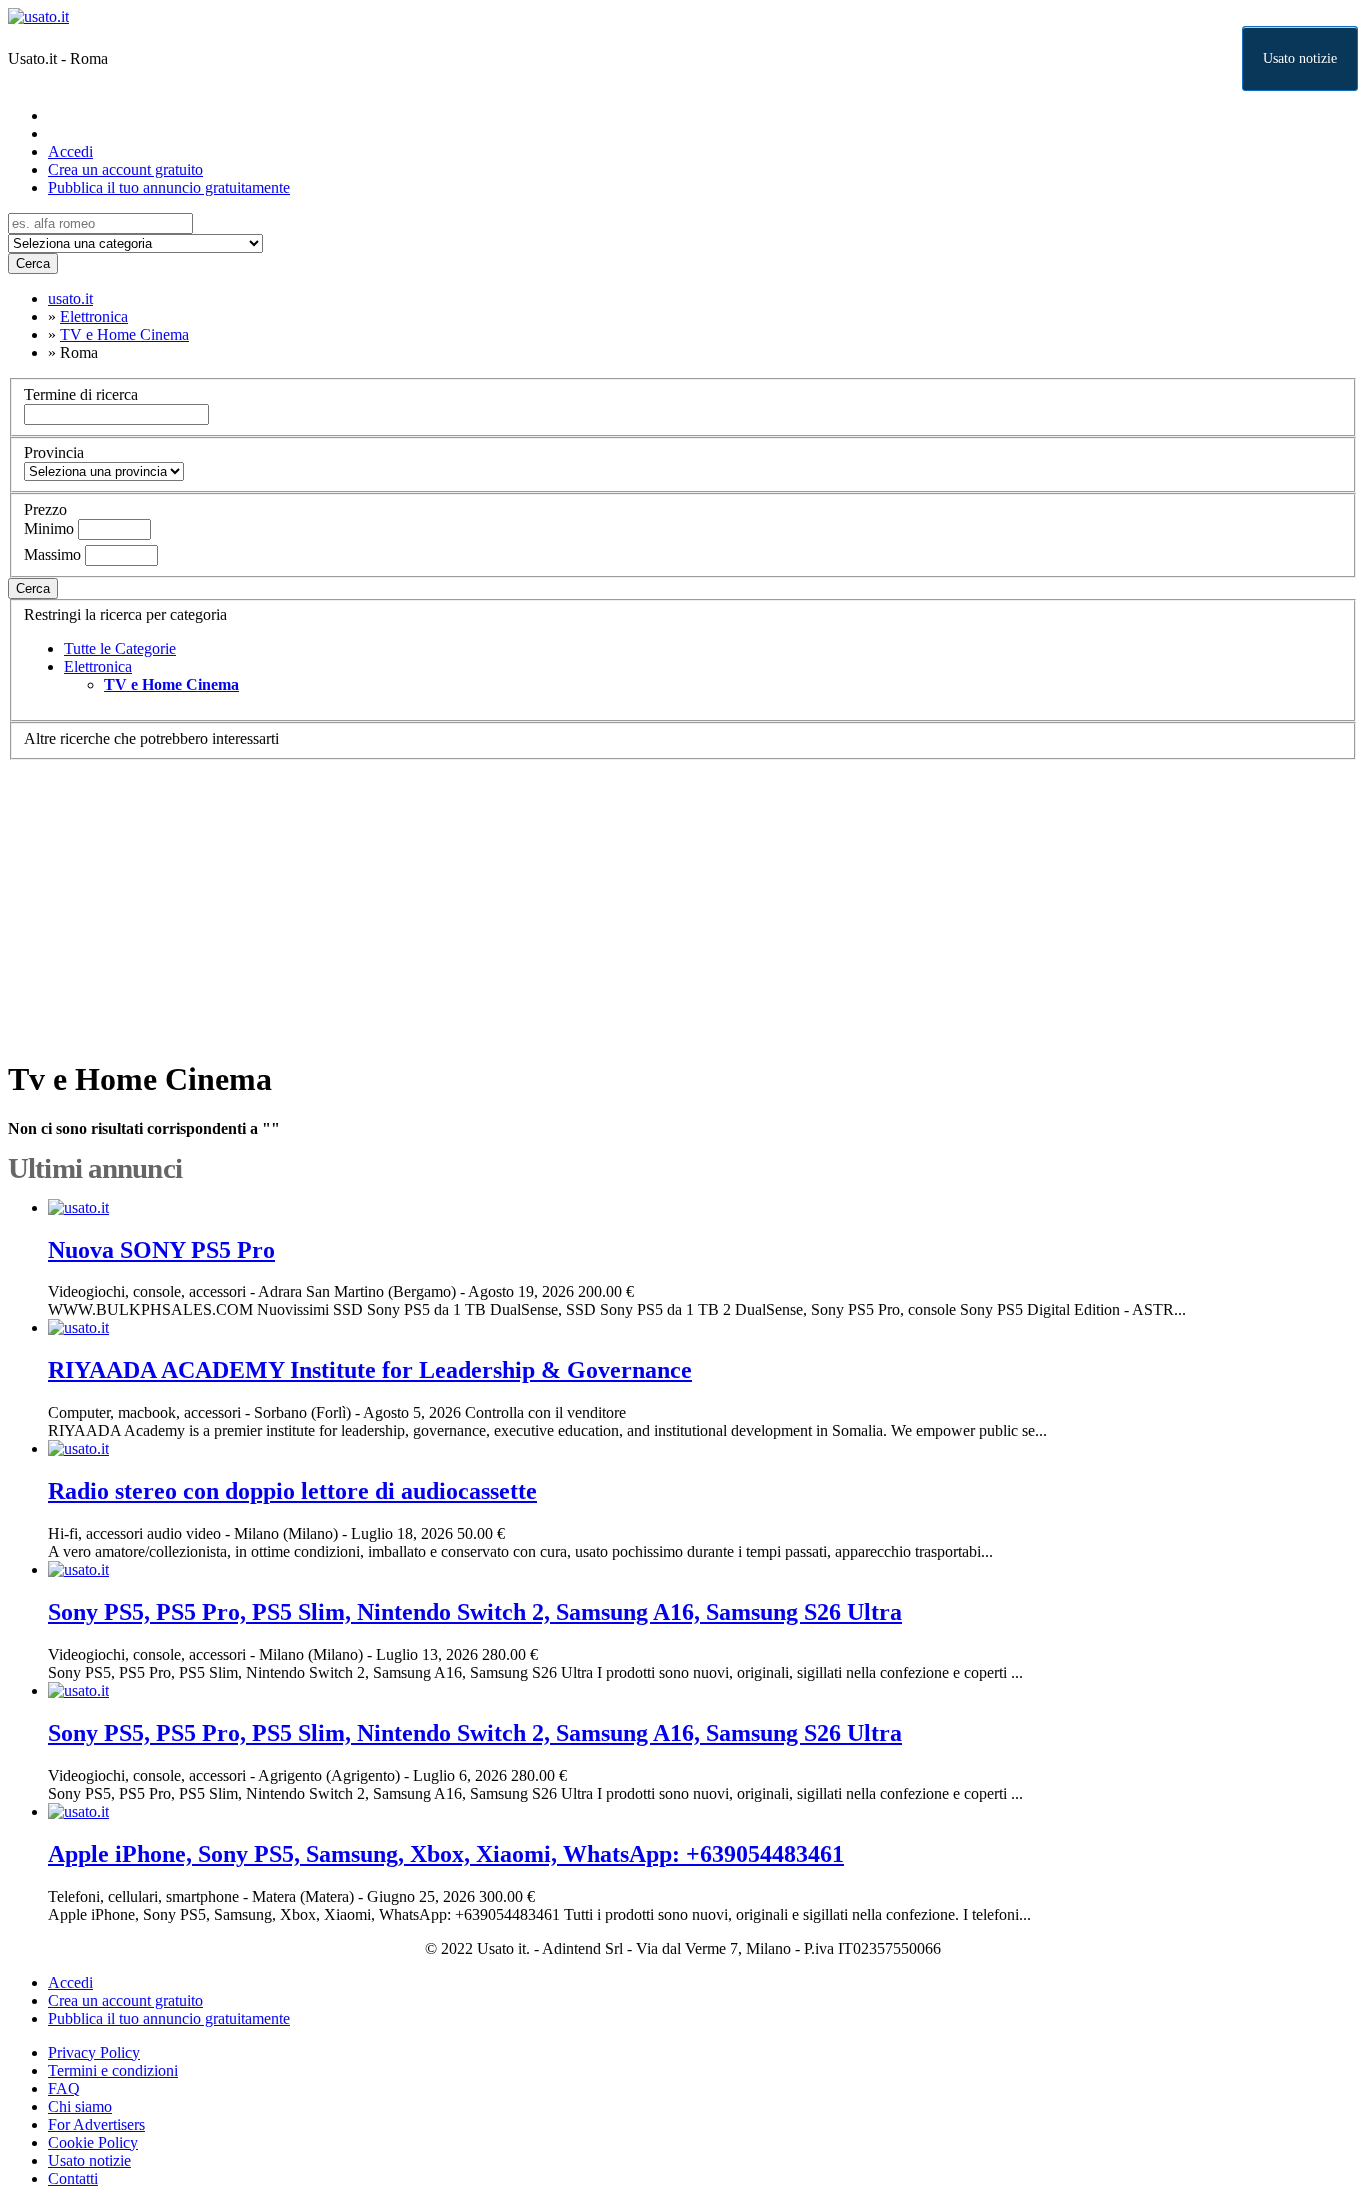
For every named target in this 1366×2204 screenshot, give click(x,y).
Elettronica (98, 666)
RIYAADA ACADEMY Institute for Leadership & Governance (370, 1370)
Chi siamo (80, 2106)
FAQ (64, 2088)
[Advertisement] (608, 900)
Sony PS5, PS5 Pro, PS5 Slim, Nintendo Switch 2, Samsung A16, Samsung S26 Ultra (475, 1612)
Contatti (73, 2178)
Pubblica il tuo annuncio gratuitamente (169, 187)
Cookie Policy (93, 2142)
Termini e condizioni (113, 2070)
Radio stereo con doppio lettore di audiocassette (292, 1491)
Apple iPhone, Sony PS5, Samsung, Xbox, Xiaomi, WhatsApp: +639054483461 (446, 1854)
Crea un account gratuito (125, 169)
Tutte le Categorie (120, 648)
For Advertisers (96, 2124)
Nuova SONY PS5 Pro (161, 1250)
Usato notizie (1300, 58)
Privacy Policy (94, 2052)
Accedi (70, 151)
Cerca (33, 263)
